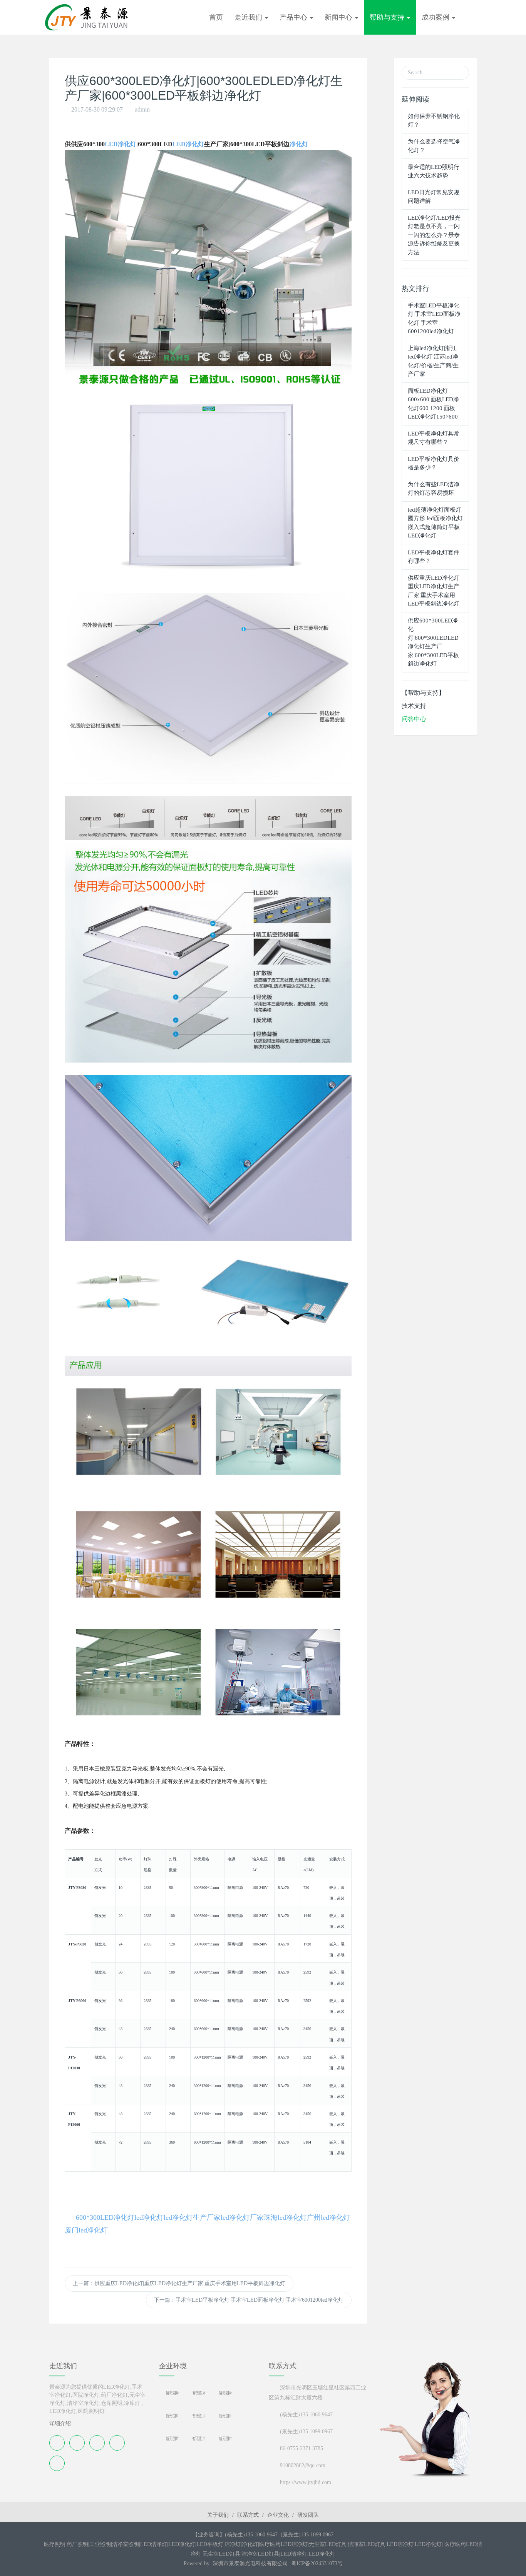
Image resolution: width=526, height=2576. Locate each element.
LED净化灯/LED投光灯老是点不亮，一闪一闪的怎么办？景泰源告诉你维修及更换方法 (434, 235)
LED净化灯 (121, 144)
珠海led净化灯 (285, 2217)
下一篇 (249, 2300)
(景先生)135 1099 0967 (306, 2432)
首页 (216, 17)
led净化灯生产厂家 (192, 2217)
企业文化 (278, 2515)
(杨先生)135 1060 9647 (306, 2415)
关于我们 (218, 2515)
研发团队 (308, 2515)
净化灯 (299, 144)
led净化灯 (149, 2217)
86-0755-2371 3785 (302, 2448)
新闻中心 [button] (339, 17)
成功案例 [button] (436, 17)
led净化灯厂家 (242, 2217)
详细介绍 (60, 2423)
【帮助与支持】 (423, 693)
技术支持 (414, 706)
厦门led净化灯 (86, 2230)
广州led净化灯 (328, 2217)
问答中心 (414, 719)
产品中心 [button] (294, 17)
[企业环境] (208, 2400)
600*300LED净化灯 (105, 2217)
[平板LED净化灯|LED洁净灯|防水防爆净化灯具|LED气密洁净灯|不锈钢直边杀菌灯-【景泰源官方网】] (87, 17)
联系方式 (248, 2515)
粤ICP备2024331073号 (317, 2563)
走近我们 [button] (249, 17)
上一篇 (179, 2283)
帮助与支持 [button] (388, 17)
